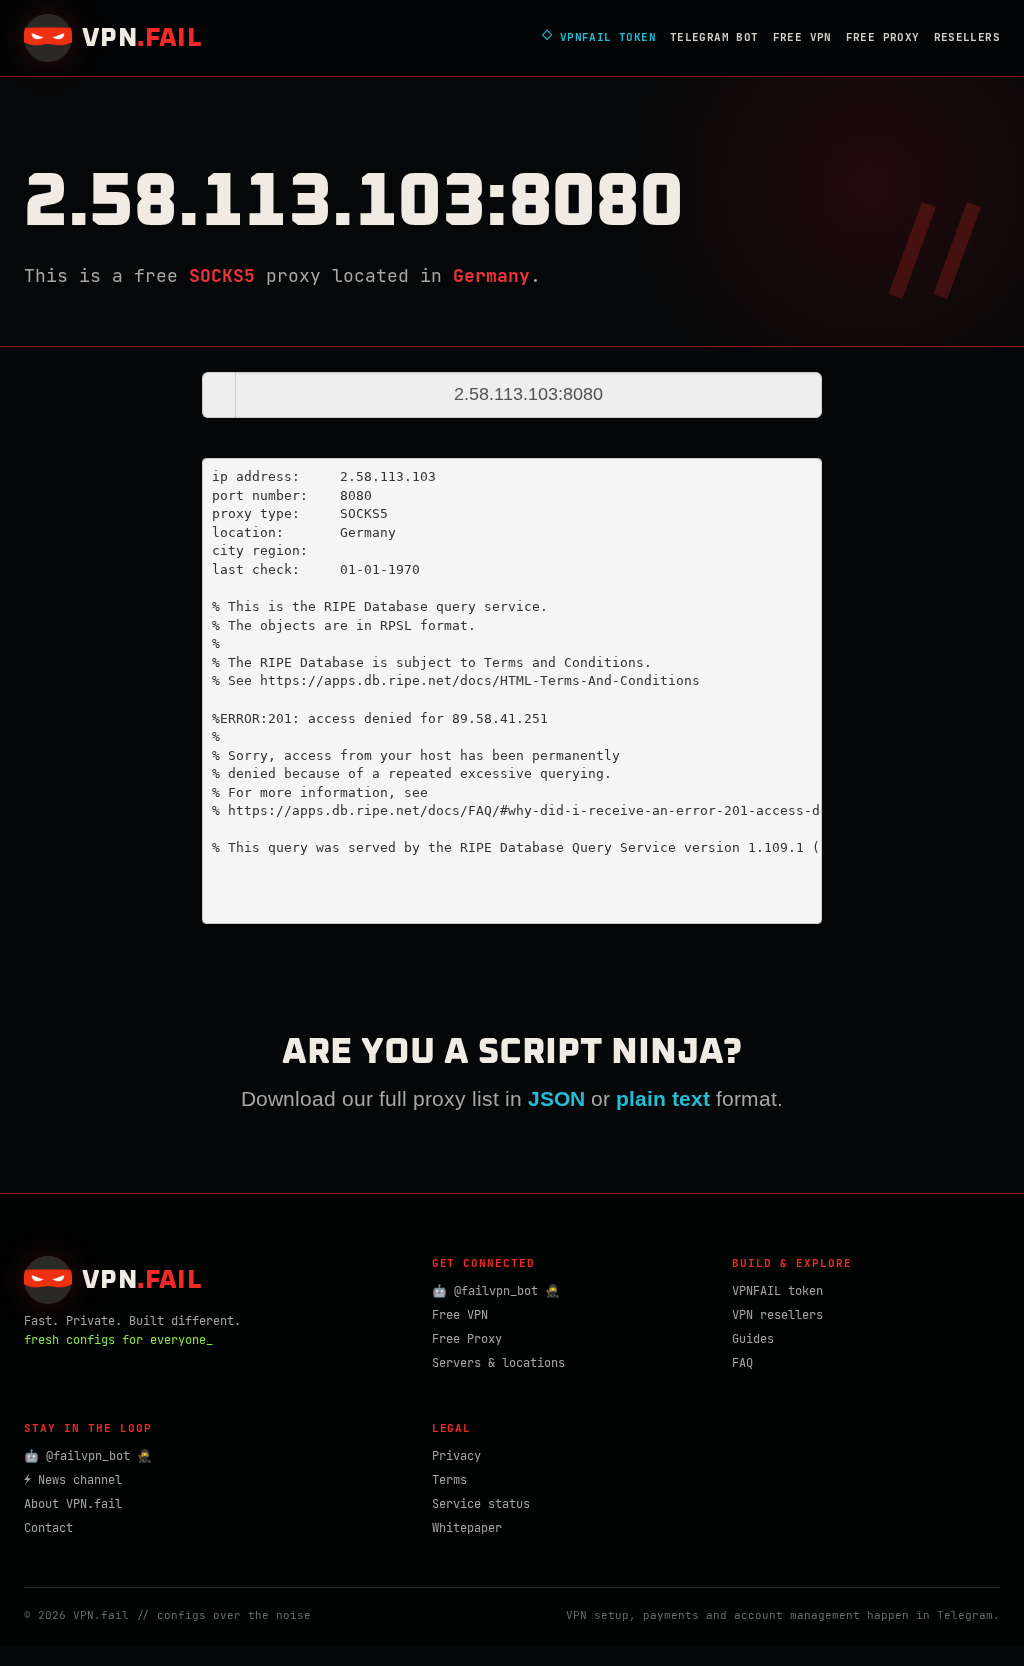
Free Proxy (883, 37)
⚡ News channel (73, 1480)
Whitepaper (467, 1528)
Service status (481, 1504)
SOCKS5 (222, 275)
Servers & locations (498, 1363)
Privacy (456, 1456)
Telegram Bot (714, 37)
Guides (753, 1339)
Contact (48, 1528)
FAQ (742, 1363)
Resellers (967, 37)
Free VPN (802, 37)
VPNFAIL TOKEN (599, 37)
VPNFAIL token (777, 1291)
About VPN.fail (73, 1504)
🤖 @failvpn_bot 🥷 (496, 1291)
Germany (491, 275)
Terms (449, 1480)
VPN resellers (777, 1315)
